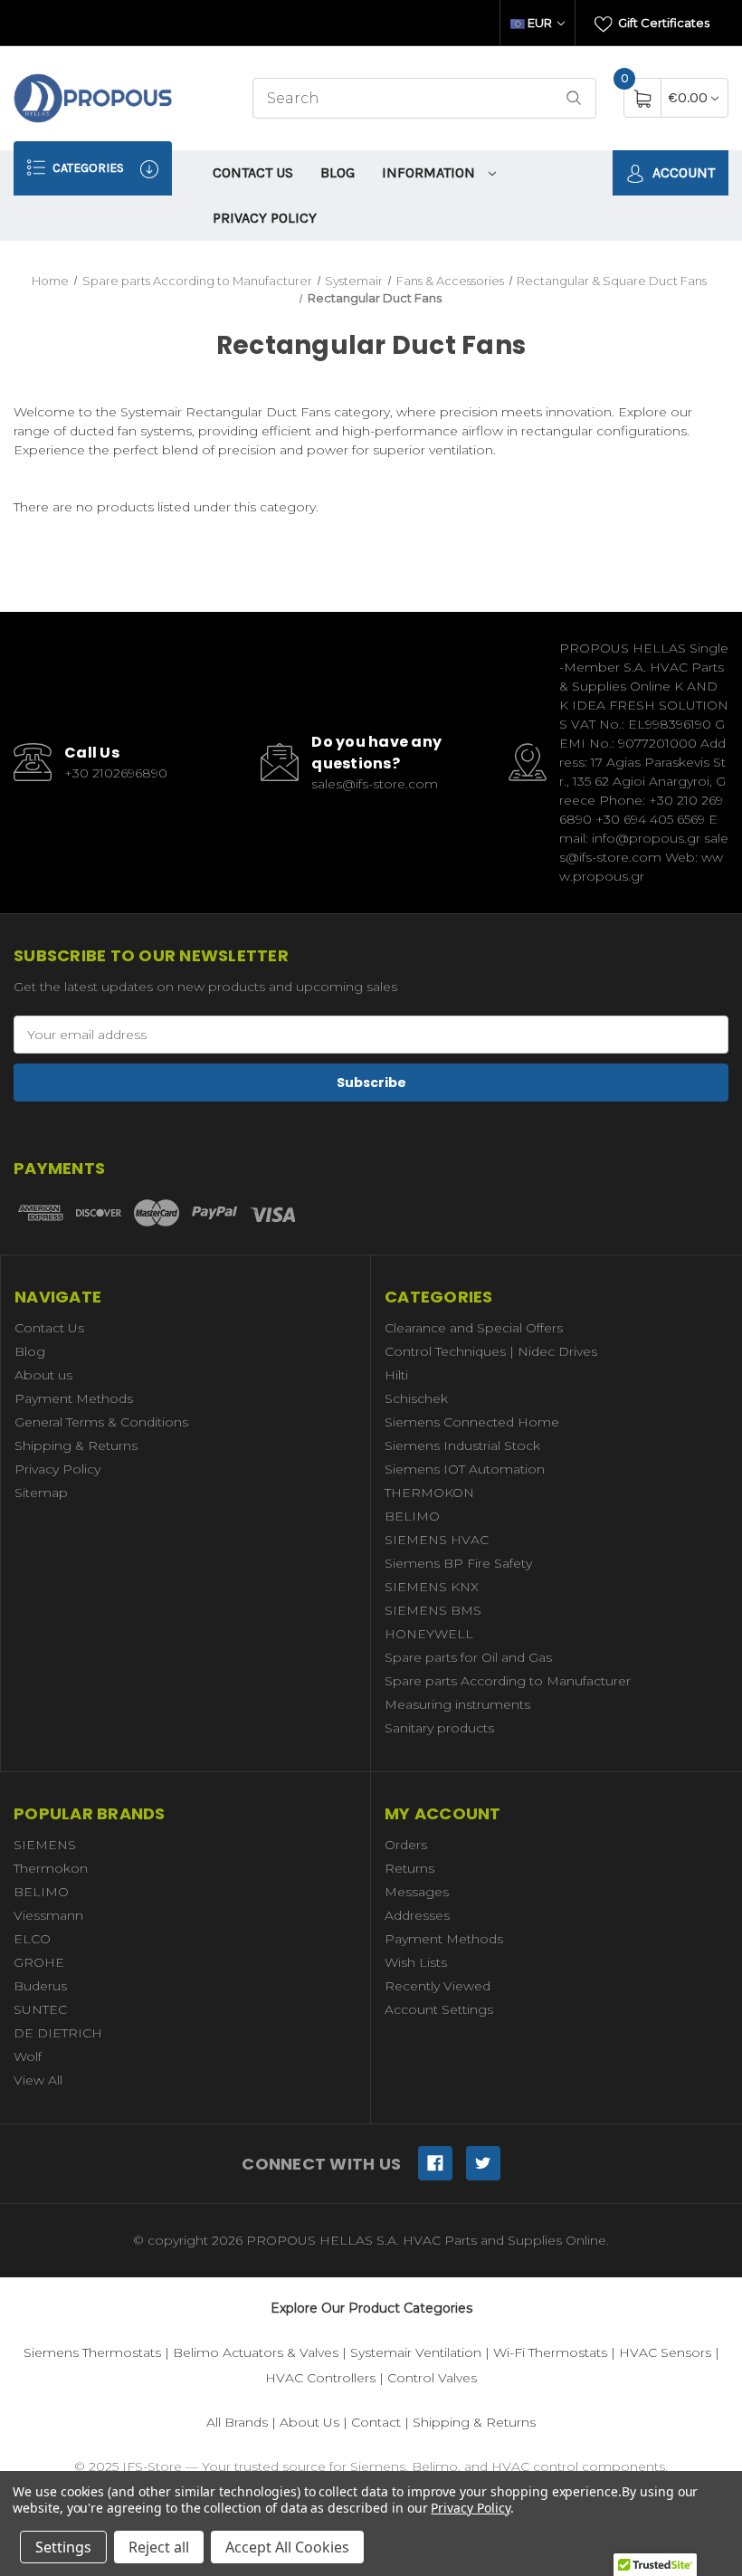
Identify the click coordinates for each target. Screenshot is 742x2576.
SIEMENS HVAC (437, 1540)
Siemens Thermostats (92, 2352)
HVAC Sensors (665, 2352)
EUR (540, 23)
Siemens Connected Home (472, 1422)
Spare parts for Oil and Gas (468, 1657)
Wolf (28, 2056)
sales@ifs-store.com (375, 784)
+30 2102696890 (116, 773)
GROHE (39, 1962)
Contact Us (253, 172)
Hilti (396, 1375)
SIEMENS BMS (433, 1610)
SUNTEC (40, 2009)
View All (38, 2080)
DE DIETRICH (58, 2033)
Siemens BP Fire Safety (458, 1563)
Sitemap (41, 1493)
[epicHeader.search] (574, 98)
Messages (417, 1892)
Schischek (416, 1398)
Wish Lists (416, 1962)
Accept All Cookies (287, 2547)
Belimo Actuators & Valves (256, 2352)
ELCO (32, 1939)
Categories (87, 168)
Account (682, 172)
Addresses (417, 1915)
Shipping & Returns (76, 1445)
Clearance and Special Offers (474, 1328)
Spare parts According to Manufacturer (508, 1681)
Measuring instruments (457, 1704)
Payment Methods (74, 1398)
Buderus (40, 1986)
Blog (338, 172)
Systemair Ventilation (416, 2352)
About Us (309, 2422)
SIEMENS (45, 1845)
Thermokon (51, 1868)
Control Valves (432, 2378)
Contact (376, 2422)
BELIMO (412, 1516)
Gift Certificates (662, 23)
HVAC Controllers (320, 2378)
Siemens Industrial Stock (462, 1445)
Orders (406, 1845)
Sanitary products (439, 1728)
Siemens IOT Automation (465, 1469)
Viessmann (48, 1915)
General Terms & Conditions (101, 1422)
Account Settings (439, 2009)
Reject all (159, 2547)
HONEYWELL (429, 1634)
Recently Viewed (438, 1986)
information (430, 172)
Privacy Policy (265, 218)
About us (43, 1375)
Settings (63, 2547)
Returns (409, 1868)
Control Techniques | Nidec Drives (491, 1351)
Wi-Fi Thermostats (550, 2352)
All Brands (237, 2422)
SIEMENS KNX (432, 1587)
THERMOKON (429, 1493)
